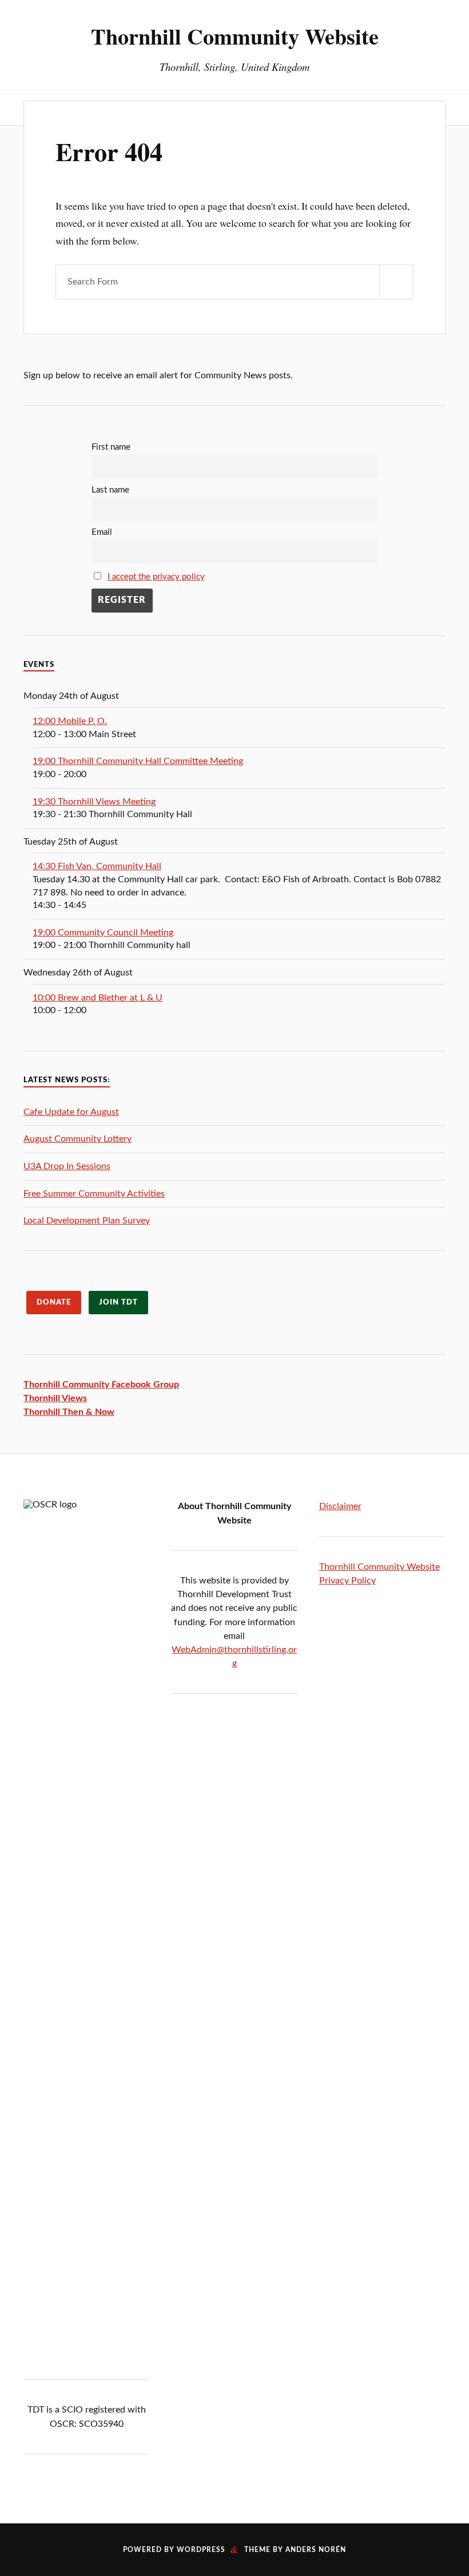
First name (111, 447)
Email (102, 532)
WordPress (201, 2550)
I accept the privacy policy (156, 577)
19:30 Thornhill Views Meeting (94, 802)
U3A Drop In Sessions (67, 1166)
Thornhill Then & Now (69, 1412)
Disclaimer (340, 1506)
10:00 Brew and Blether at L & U (98, 998)
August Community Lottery (77, 1139)
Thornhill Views (55, 1398)
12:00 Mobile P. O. (70, 721)
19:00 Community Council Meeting (103, 933)
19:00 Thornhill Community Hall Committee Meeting (138, 761)
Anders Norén (316, 2550)
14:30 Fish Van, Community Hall (97, 866)
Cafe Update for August (71, 1112)
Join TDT (118, 1302)
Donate (54, 1302)
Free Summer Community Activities (94, 1194)
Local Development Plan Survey (87, 1221)
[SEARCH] (396, 282)
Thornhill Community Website (235, 36)
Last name (110, 490)
